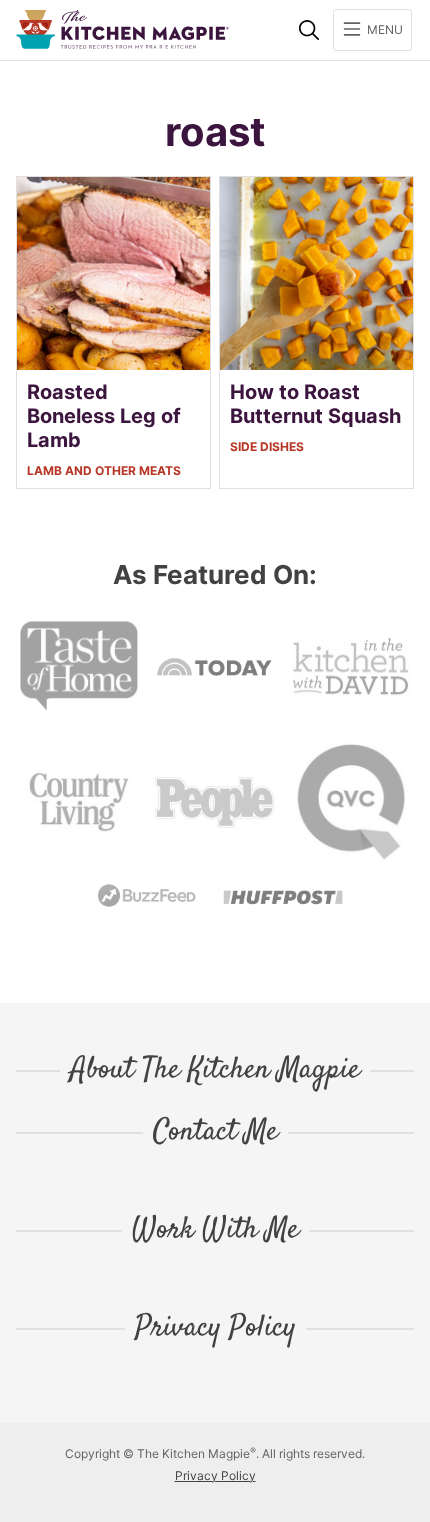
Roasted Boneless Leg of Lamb (104, 416)
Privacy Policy (215, 1329)
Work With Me (215, 1231)
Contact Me (215, 1133)
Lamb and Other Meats (104, 470)
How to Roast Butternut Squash (315, 404)
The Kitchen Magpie (122, 29)
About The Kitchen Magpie (215, 1071)
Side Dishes (267, 446)
